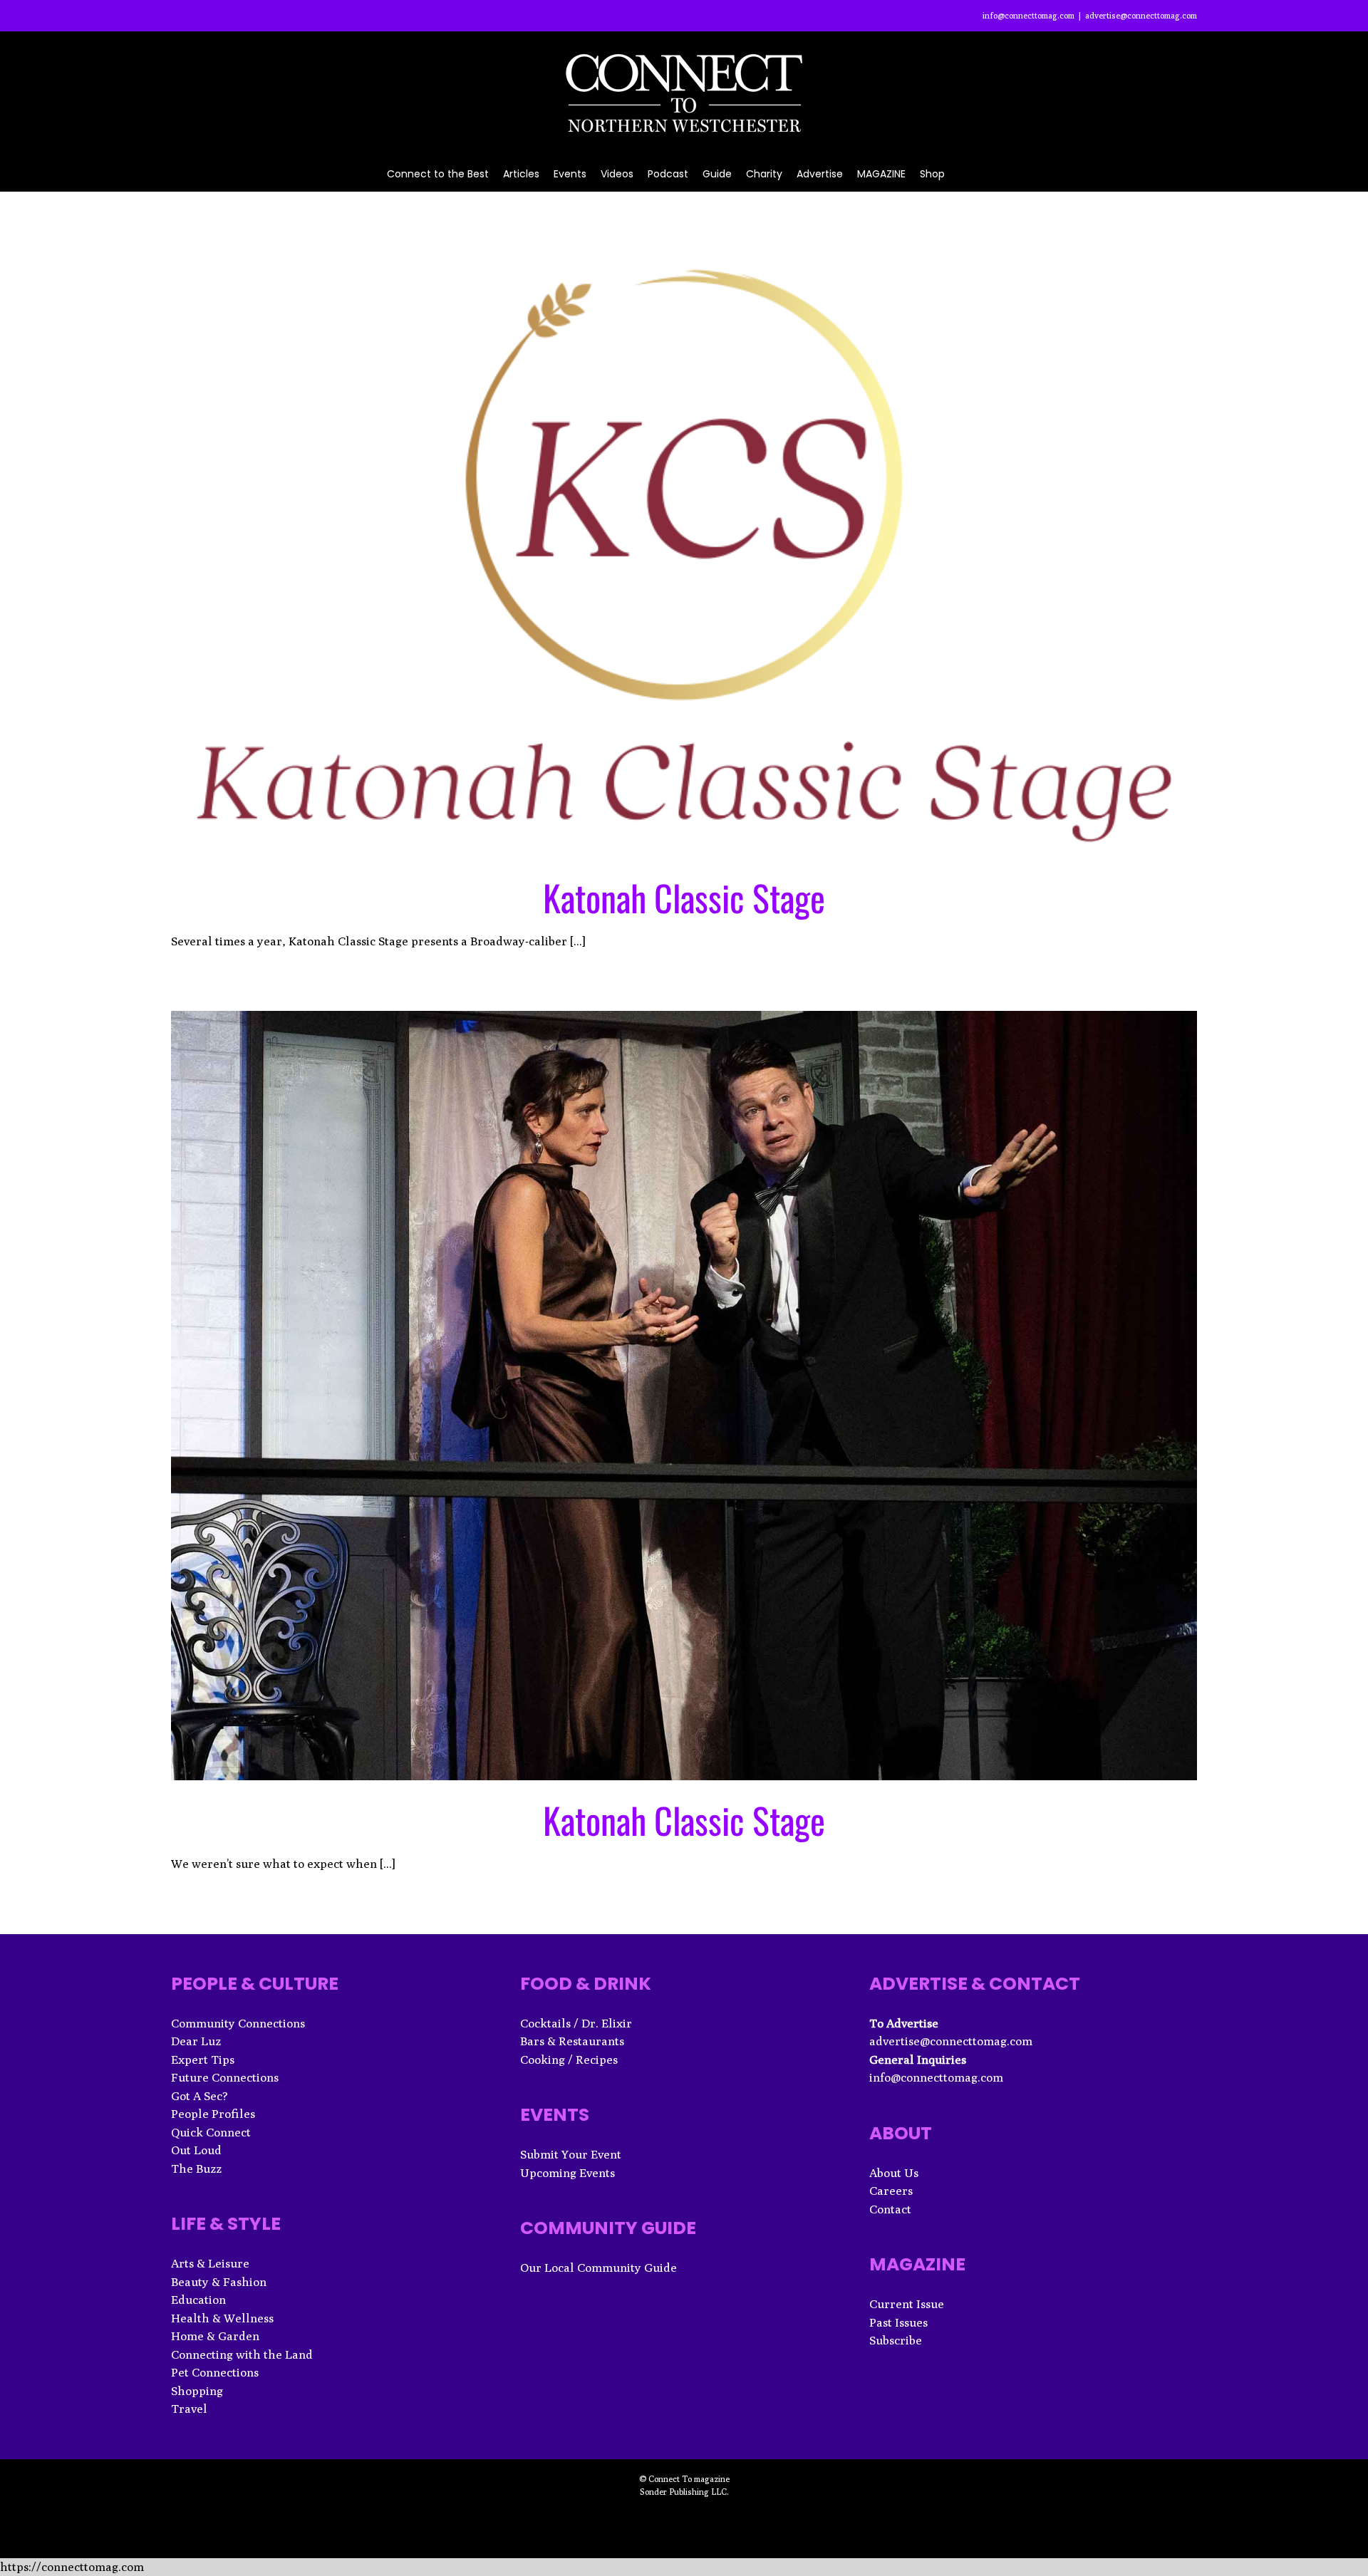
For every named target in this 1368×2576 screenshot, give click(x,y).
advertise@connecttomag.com (1141, 15)
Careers (891, 2191)
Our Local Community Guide (598, 2268)
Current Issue (907, 2304)
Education (198, 2300)
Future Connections (225, 2077)
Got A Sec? (199, 2096)
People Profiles (213, 2114)
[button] (963, 173)
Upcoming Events (568, 2173)
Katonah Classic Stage (684, 897)
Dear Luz (196, 2041)
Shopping (197, 2391)
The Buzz (196, 2169)
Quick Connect (211, 2132)
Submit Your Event (571, 2154)
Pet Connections (215, 2372)
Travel (189, 2409)
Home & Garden (215, 2336)
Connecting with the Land (242, 2354)
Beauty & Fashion (219, 2282)
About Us (894, 2173)
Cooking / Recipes (569, 2060)
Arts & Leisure (210, 2263)
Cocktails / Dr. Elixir (576, 2023)
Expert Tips (203, 2060)
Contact (890, 2209)
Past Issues (898, 2322)
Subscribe (896, 2340)
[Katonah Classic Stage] (684, 550)
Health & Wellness (222, 2318)
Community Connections (238, 2023)
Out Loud (196, 2150)
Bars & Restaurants (572, 2041)
